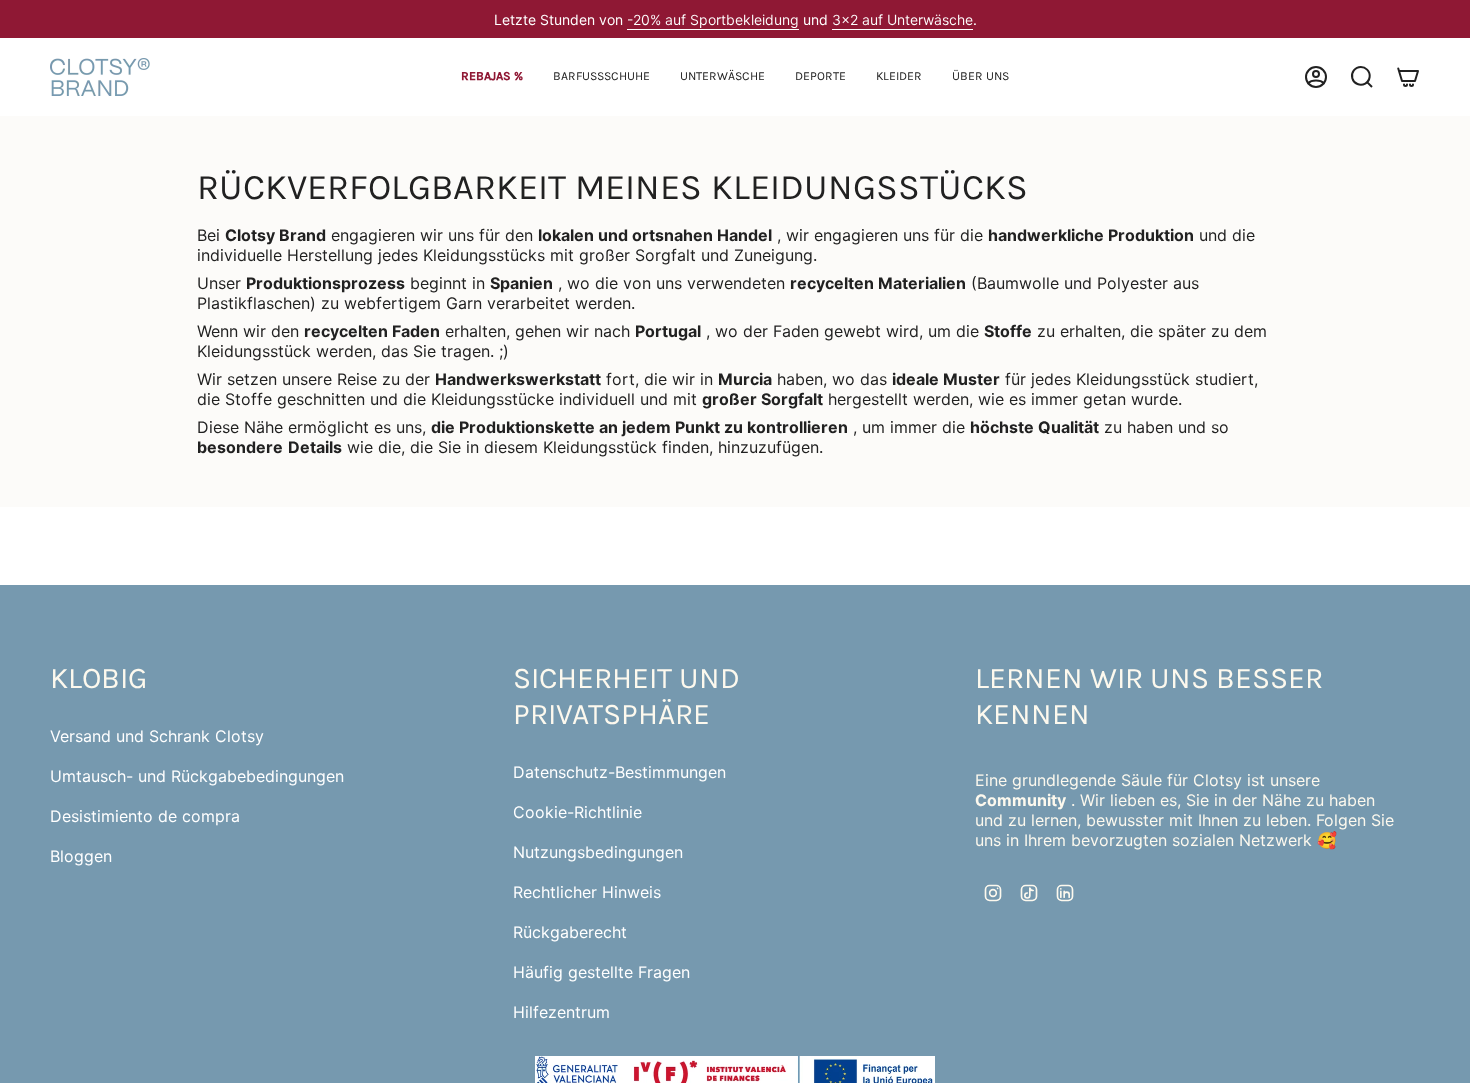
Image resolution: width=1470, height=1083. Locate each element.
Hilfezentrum (561, 1012)
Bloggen (81, 856)
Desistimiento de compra (145, 816)
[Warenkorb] (1408, 77)
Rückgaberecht (570, 932)
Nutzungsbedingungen (598, 852)
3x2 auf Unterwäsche (902, 19)
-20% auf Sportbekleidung (713, 19)
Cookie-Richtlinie (577, 812)
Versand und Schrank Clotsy (157, 736)
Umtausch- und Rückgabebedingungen (197, 776)
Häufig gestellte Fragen (601, 972)
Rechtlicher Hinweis (587, 892)
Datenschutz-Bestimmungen (619, 772)
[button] (601, 77)
